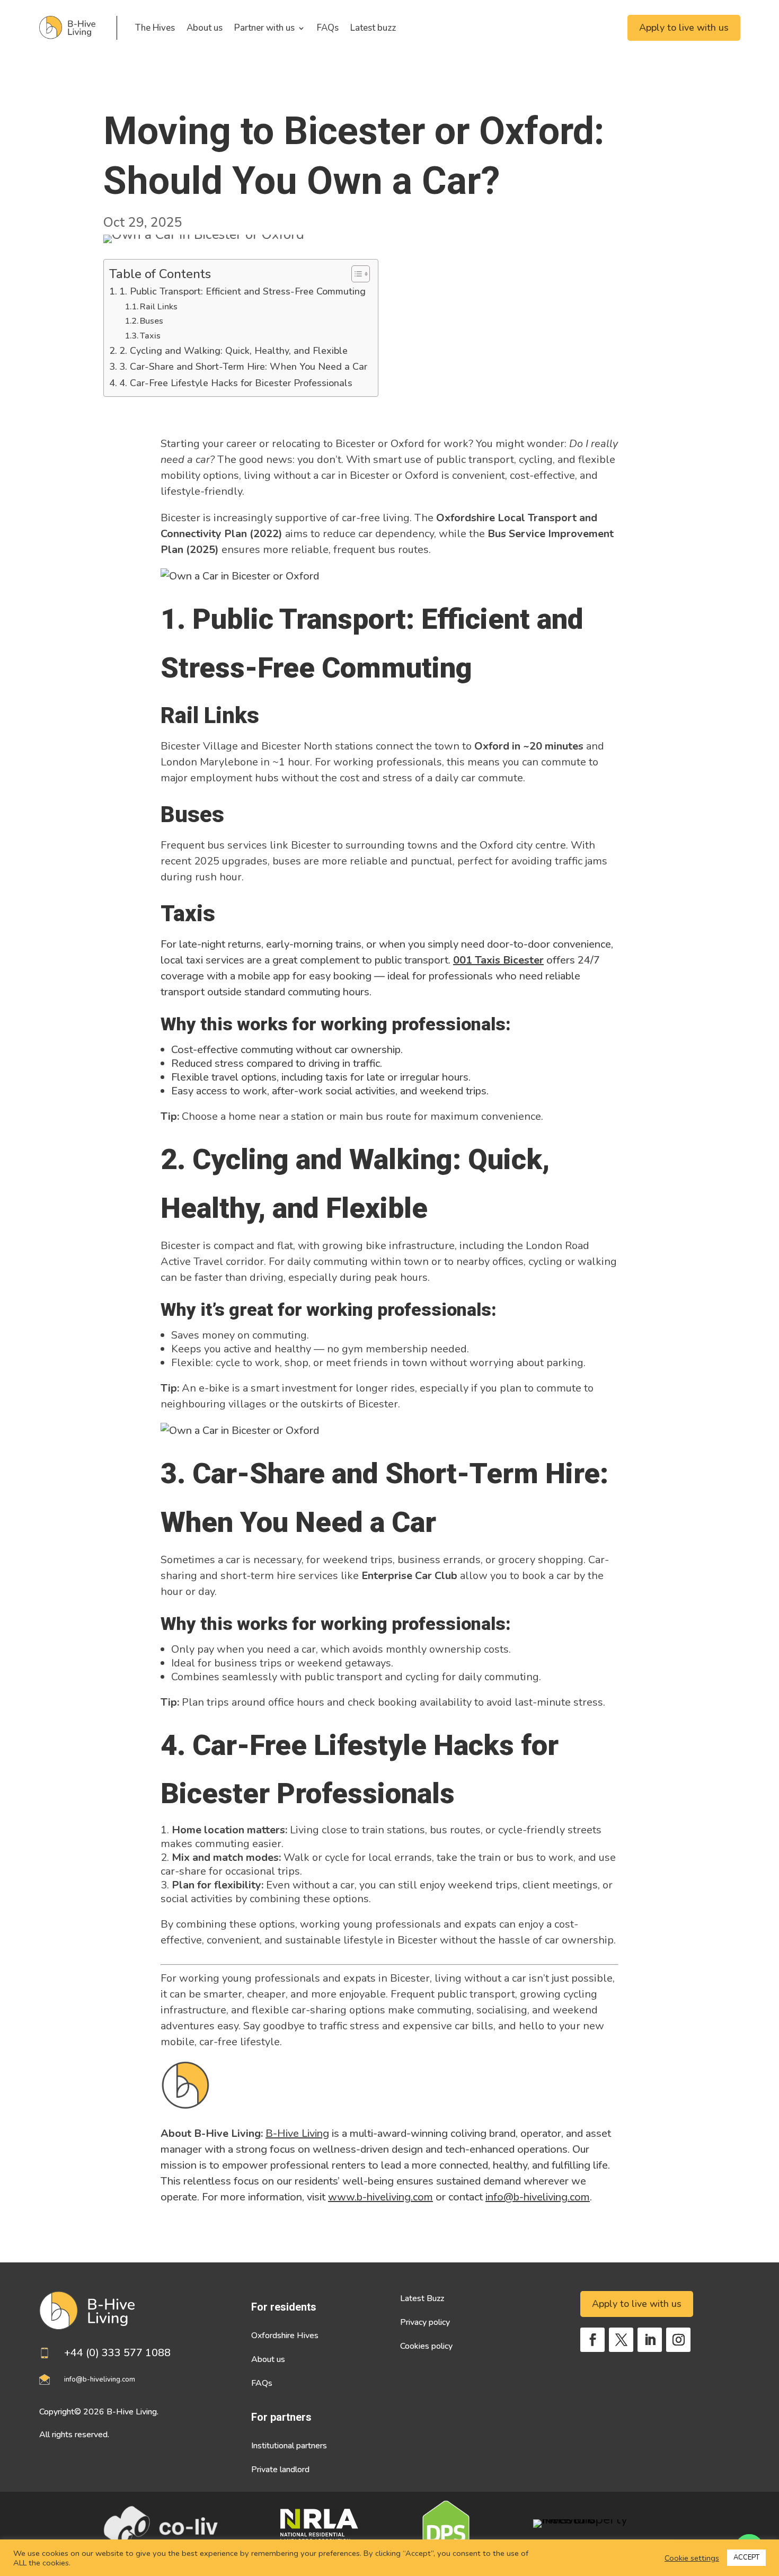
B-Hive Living (297, 2133)
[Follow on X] (621, 2340)
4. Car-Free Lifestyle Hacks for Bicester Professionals (236, 383)
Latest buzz (373, 28)
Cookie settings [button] (692, 2558)
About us (205, 28)
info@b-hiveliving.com (538, 2197)
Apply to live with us (684, 28)
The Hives (155, 28)
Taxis (150, 336)
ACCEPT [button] (746, 2557)
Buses (152, 321)
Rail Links (159, 307)
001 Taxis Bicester (498, 960)
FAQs (328, 28)
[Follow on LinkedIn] (650, 2340)
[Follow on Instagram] (678, 2340)
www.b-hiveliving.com (380, 2197)
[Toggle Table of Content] (355, 274)
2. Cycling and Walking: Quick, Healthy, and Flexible (233, 351)
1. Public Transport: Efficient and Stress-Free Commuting (242, 291)
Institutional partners (289, 2446)
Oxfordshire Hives (285, 2336)
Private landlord (280, 2470)
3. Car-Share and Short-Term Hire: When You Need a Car (243, 367)
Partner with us (264, 28)
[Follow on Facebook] (592, 2340)
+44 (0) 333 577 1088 (117, 2353)
